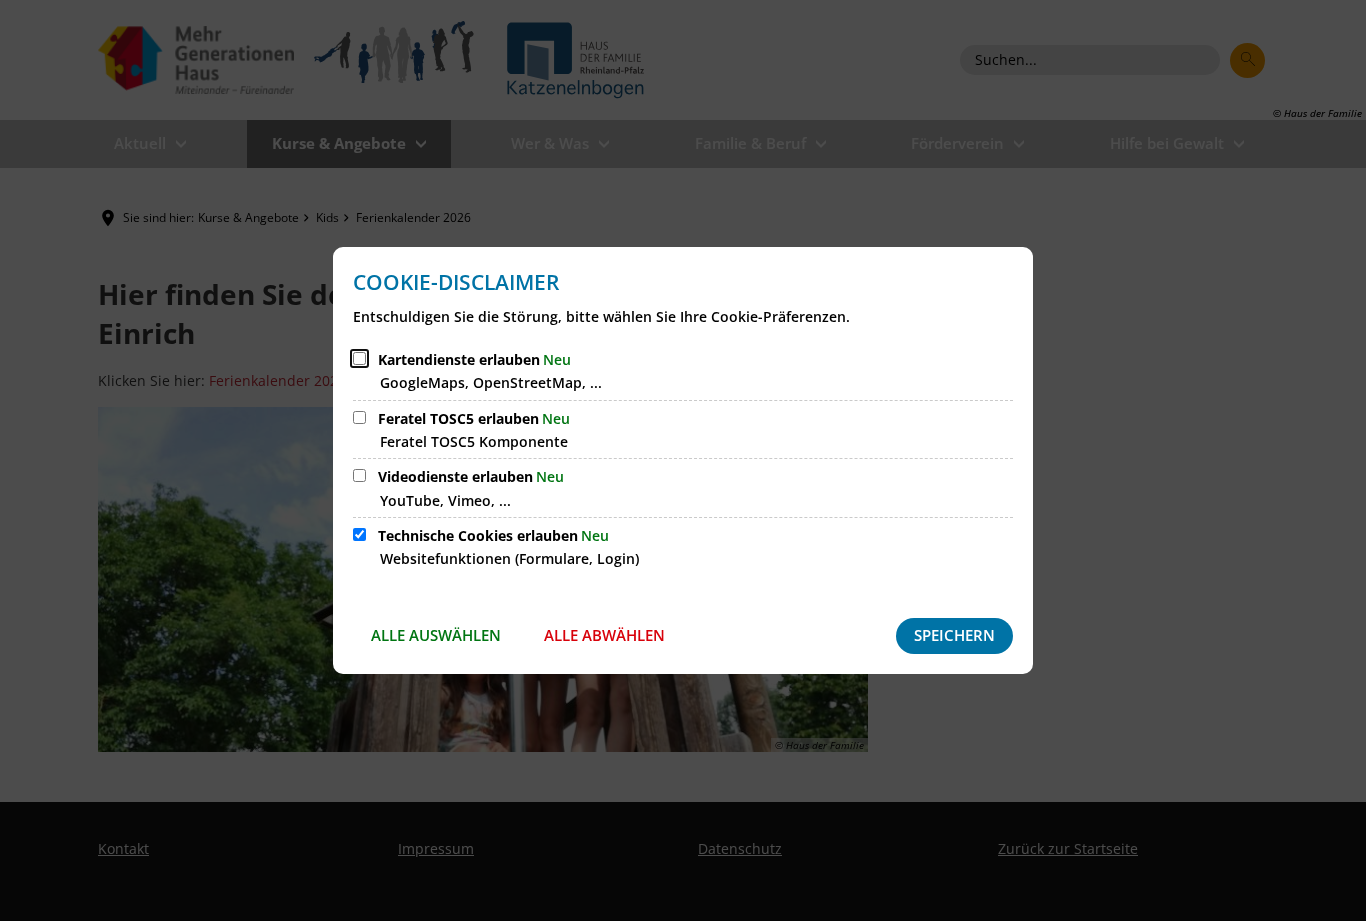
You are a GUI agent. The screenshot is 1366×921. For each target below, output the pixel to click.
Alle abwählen (604, 635)
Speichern (954, 635)
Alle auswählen (436, 635)
